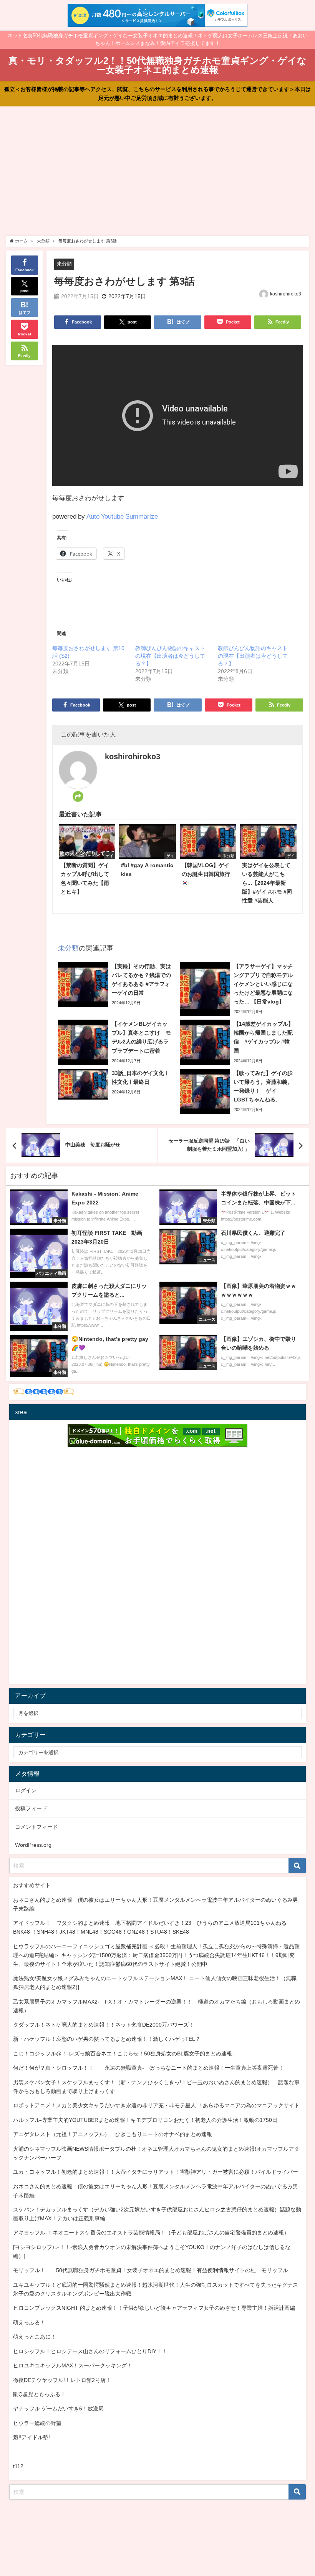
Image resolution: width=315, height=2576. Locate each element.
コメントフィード (36, 1827)
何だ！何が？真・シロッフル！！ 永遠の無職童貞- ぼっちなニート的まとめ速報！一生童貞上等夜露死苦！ (148, 2068)
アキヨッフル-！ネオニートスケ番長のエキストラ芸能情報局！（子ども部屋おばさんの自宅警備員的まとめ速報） (151, 2233)
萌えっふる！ (29, 2322)
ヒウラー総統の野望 (37, 2423)
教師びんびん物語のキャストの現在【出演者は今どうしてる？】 (170, 656)
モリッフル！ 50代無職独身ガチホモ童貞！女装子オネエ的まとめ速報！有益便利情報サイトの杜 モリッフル (151, 2270)
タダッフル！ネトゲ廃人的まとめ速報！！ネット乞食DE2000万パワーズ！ (104, 2025)
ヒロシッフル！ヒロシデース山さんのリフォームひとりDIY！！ (90, 2351)
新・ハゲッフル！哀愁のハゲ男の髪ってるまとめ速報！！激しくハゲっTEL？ (107, 2039)
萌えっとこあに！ (35, 2337)
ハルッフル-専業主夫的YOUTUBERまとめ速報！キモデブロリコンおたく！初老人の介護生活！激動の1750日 (145, 2120)
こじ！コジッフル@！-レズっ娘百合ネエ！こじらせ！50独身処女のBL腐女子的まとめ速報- (124, 2054)
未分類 (64, 264)
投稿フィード (31, 1808)
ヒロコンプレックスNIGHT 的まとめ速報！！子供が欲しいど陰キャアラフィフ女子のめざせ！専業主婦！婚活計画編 (154, 2308)
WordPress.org (33, 1845)
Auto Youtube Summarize (122, 516)
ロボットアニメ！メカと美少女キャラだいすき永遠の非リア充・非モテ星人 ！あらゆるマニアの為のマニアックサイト (156, 2105)
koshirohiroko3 (286, 294)
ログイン (26, 1790)
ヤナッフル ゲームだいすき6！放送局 (58, 2408)
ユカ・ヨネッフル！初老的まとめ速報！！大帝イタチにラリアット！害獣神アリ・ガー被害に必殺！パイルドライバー (156, 2172)
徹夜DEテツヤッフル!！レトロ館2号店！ (62, 2380)
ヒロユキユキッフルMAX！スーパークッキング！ (73, 2365)
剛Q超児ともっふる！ (39, 2394)
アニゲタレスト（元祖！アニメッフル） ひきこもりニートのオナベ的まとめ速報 (113, 2134)
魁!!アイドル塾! (31, 2437)
